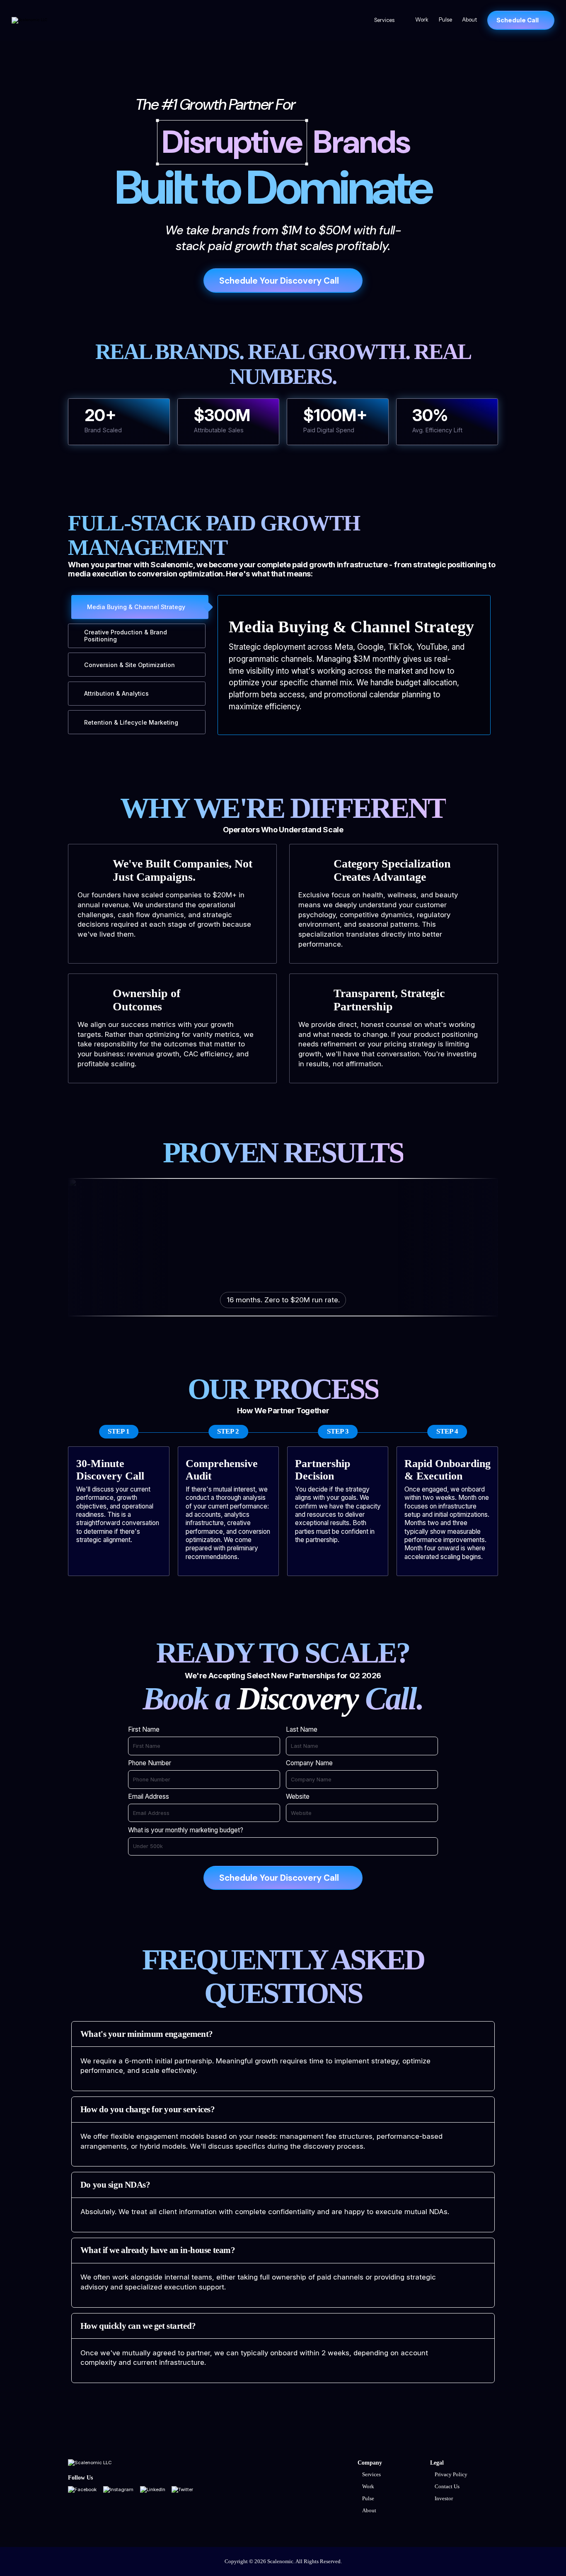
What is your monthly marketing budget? (186, 1830)
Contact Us (447, 2487)
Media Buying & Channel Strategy (136, 607)
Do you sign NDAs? (115, 2185)
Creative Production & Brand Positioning (126, 636)
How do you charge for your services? (148, 2109)
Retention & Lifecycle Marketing (131, 722)
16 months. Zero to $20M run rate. (283, 1300)
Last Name (302, 1730)
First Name (144, 1730)
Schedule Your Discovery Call (279, 281)
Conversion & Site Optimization (129, 665)
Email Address (149, 1797)
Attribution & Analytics (116, 693)
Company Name (309, 1763)
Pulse (445, 20)
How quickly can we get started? (138, 2326)
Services (384, 20)
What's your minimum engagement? (147, 2034)
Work (422, 20)
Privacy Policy (451, 2475)
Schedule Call (518, 20)
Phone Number (150, 1763)
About (469, 20)
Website (298, 1797)
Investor (444, 2499)
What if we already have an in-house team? (158, 2250)
